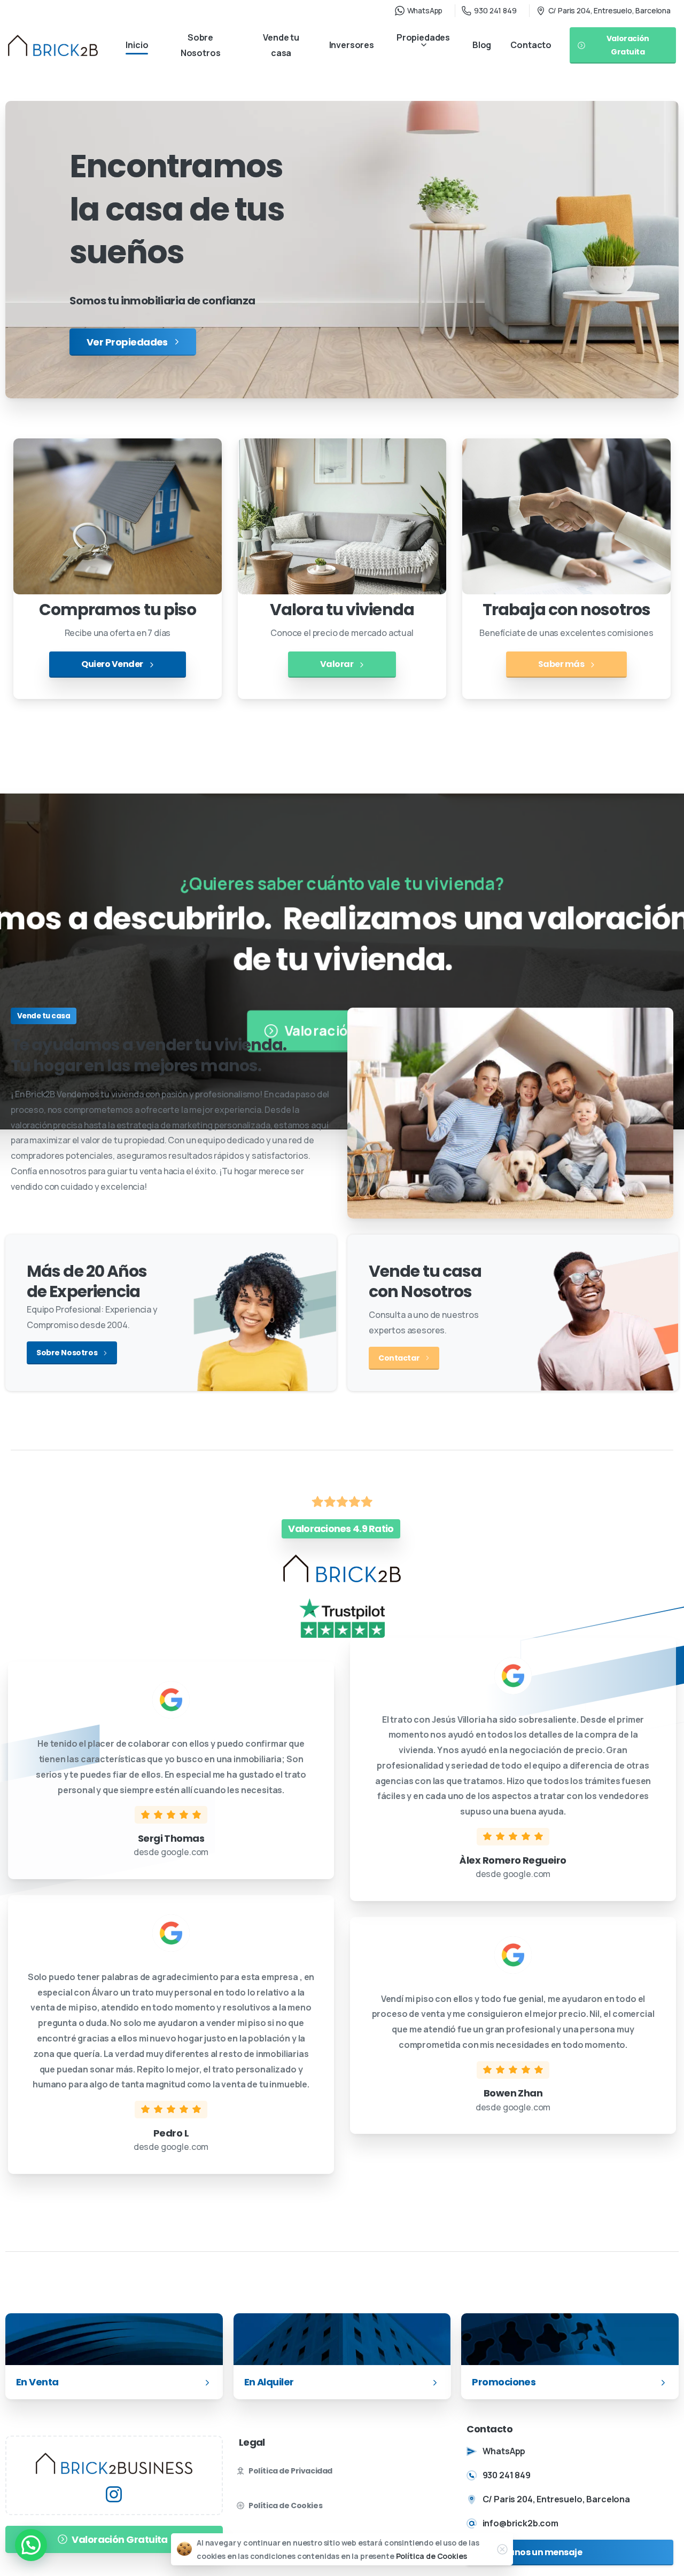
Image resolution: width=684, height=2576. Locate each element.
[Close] (502, 2549)
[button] (31, 2545)
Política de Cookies (432, 2556)
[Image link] (114, 2463)
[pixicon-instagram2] (114, 2493)
